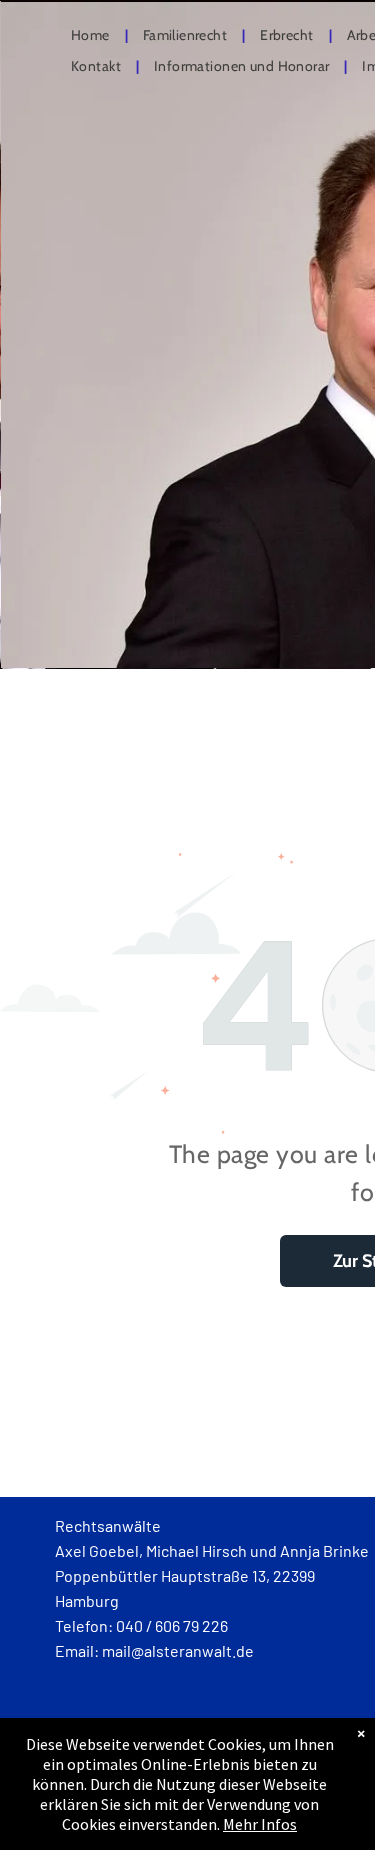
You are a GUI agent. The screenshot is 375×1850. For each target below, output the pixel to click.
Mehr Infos (260, 1824)
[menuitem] (92, 36)
